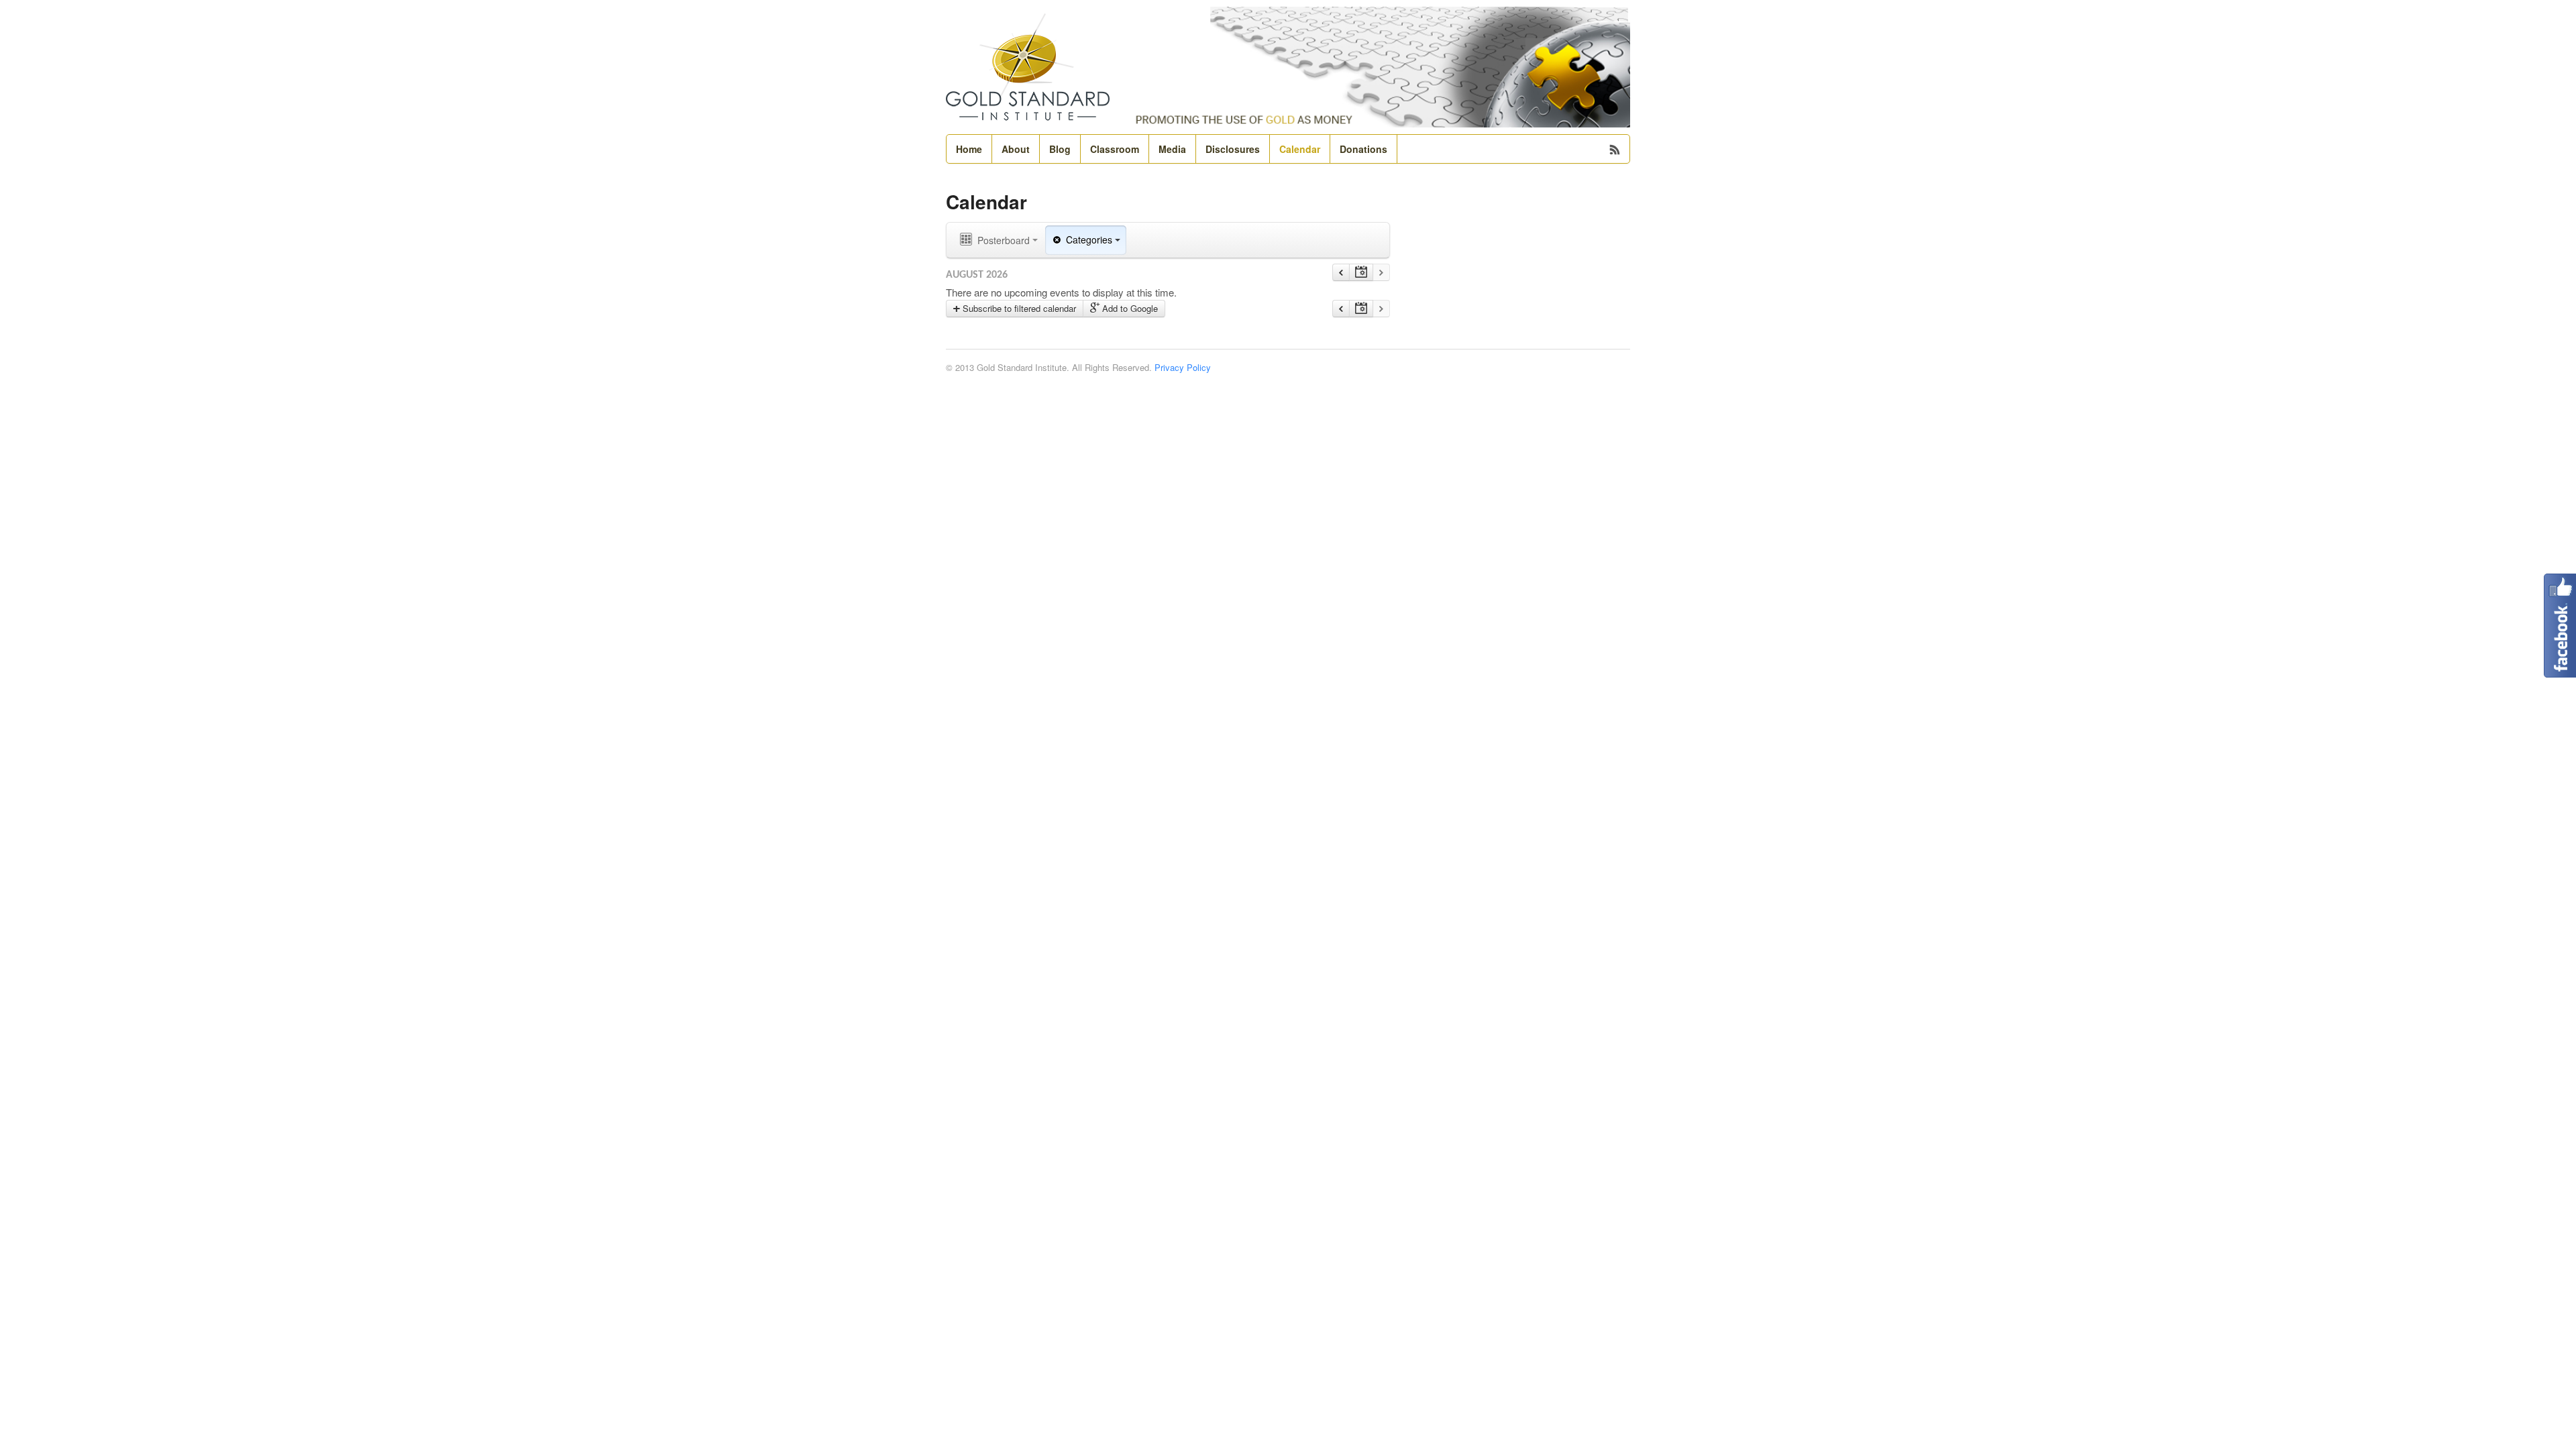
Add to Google (1129, 308)
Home (969, 149)
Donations (1363, 149)
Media (1172, 149)
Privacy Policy (1183, 367)
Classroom (1115, 149)
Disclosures (1233, 149)
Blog (1060, 149)
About (1016, 149)
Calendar (1300, 149)
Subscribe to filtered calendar (1018, 308)
